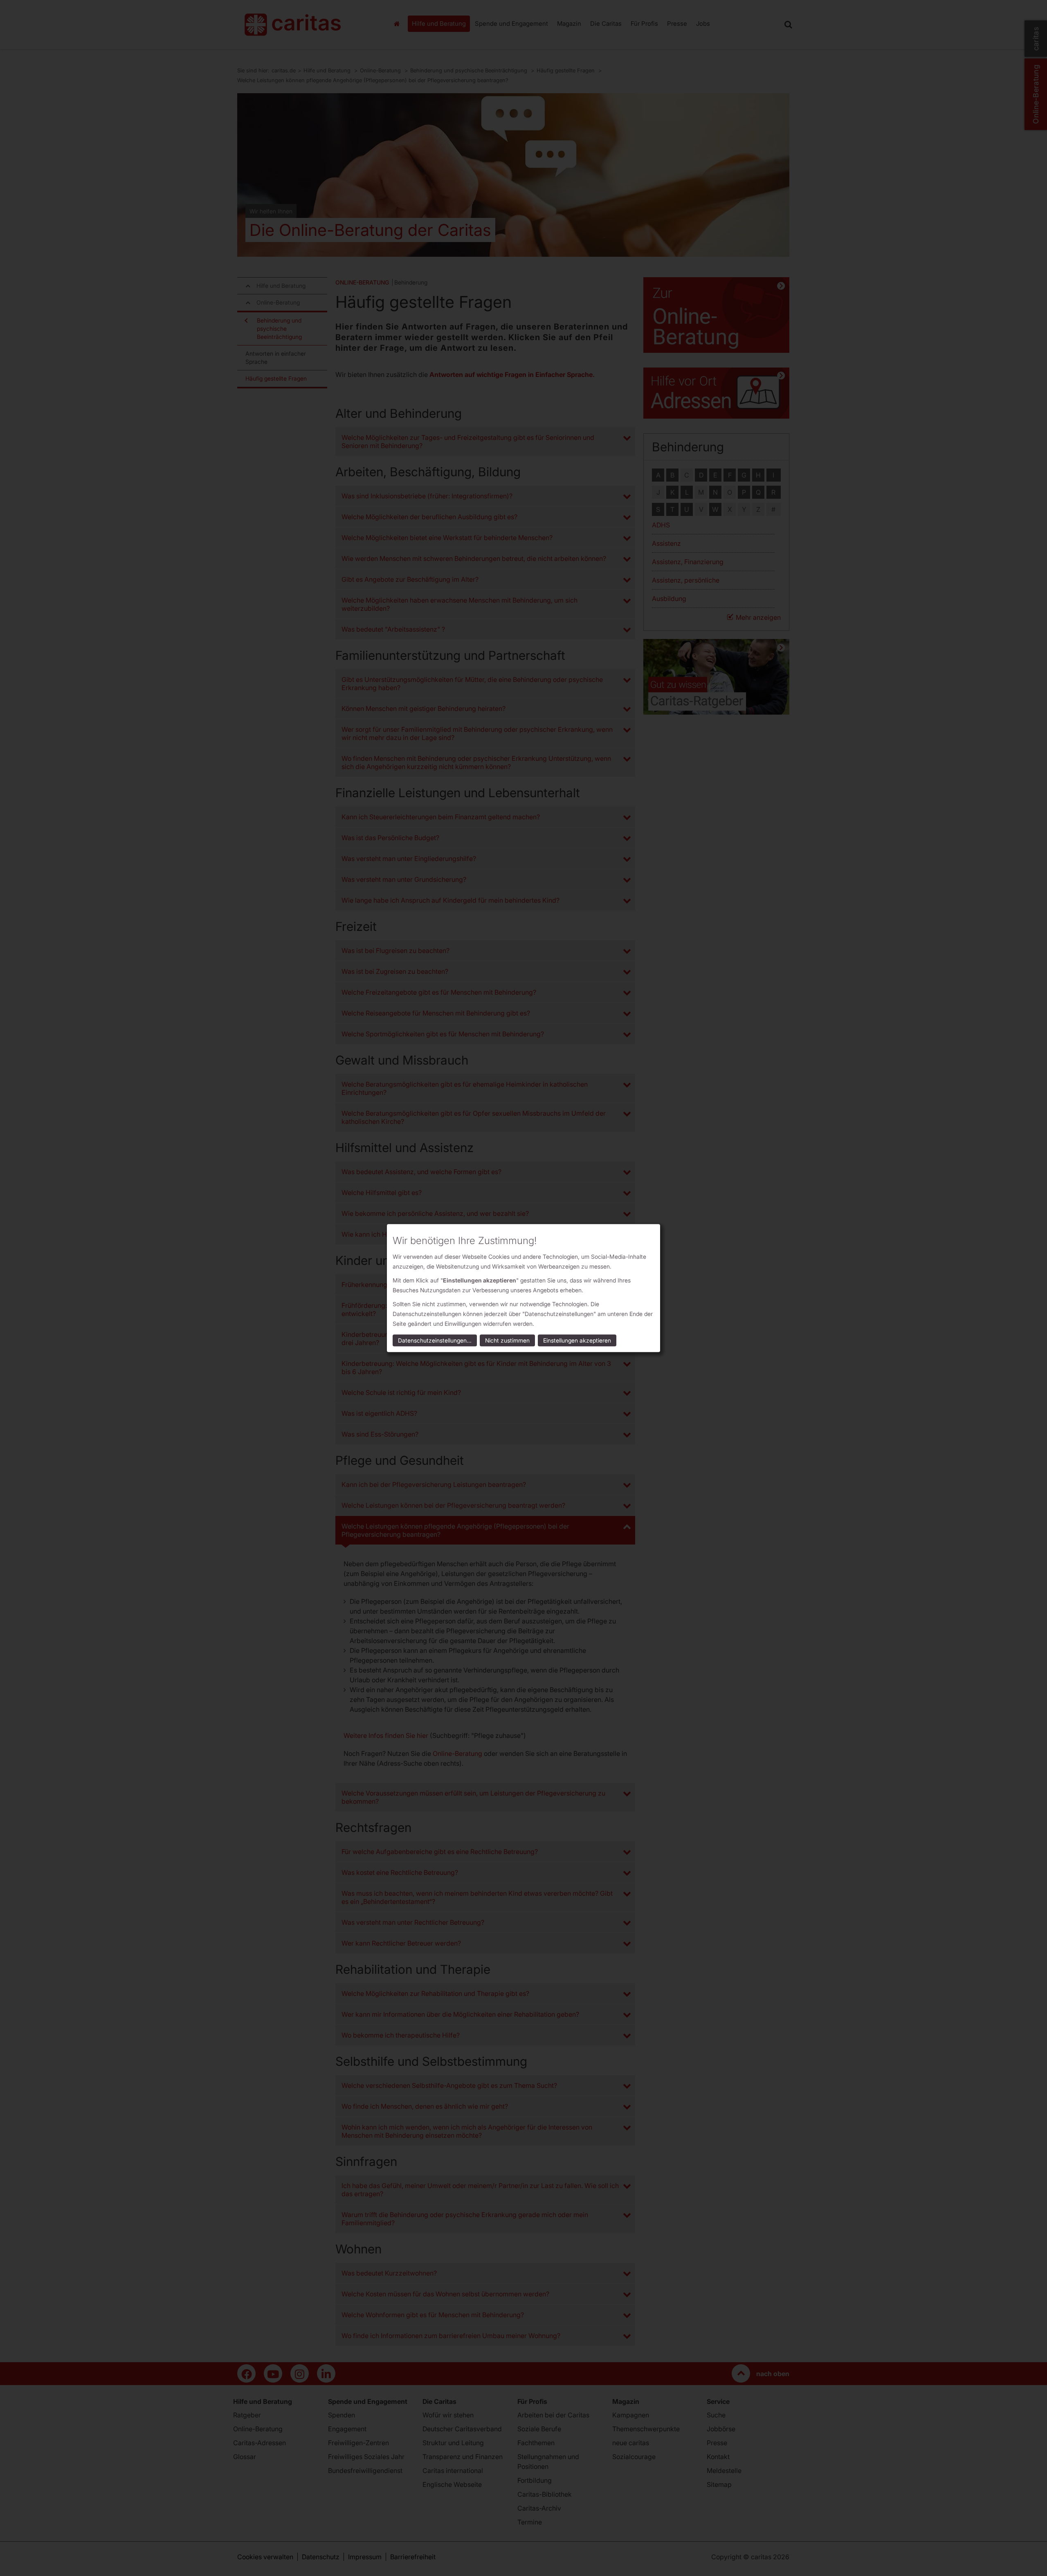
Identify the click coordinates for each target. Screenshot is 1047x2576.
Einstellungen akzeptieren (577, 1340)
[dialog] (523, 1288)
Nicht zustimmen (507, 1340)
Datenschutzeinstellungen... (435, 1340)
